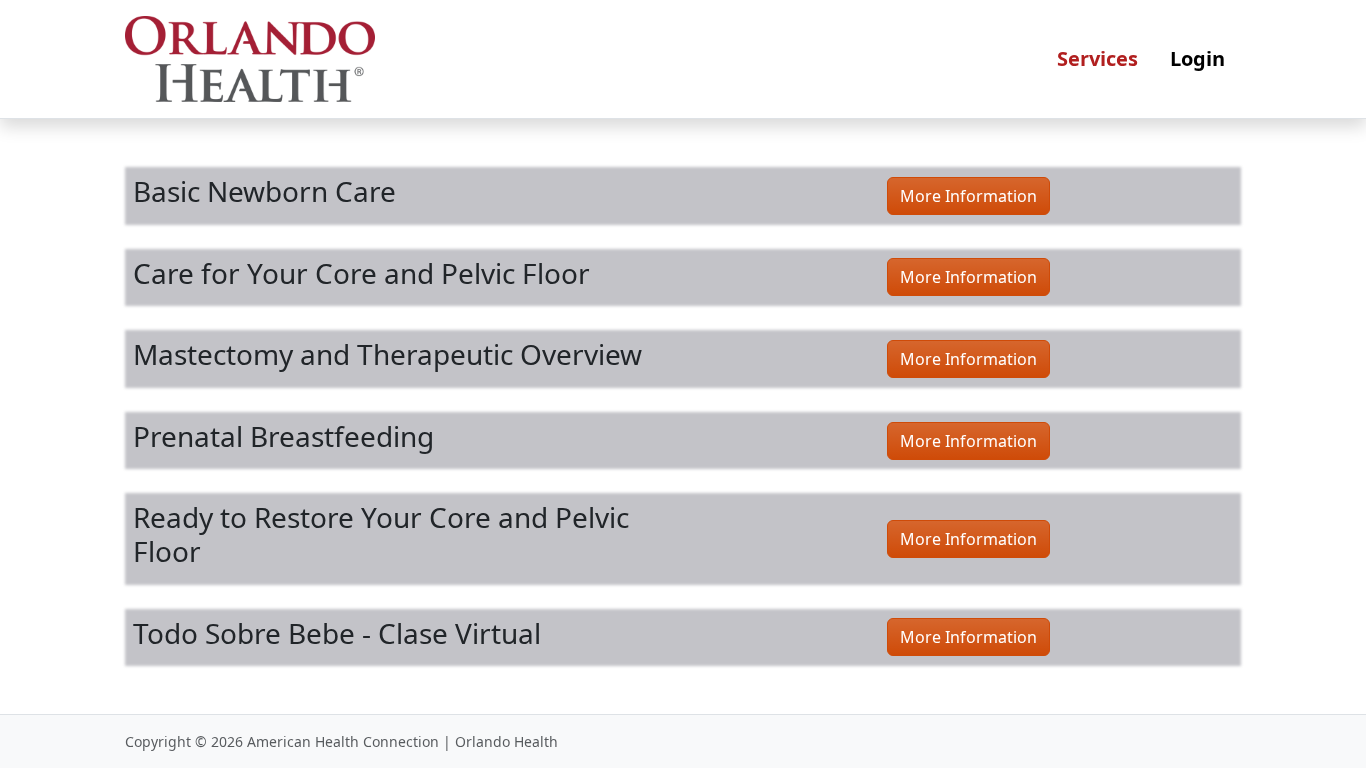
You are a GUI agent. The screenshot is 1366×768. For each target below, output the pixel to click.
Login (1197, 58)
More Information (968, 196)
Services (1097, 58)
